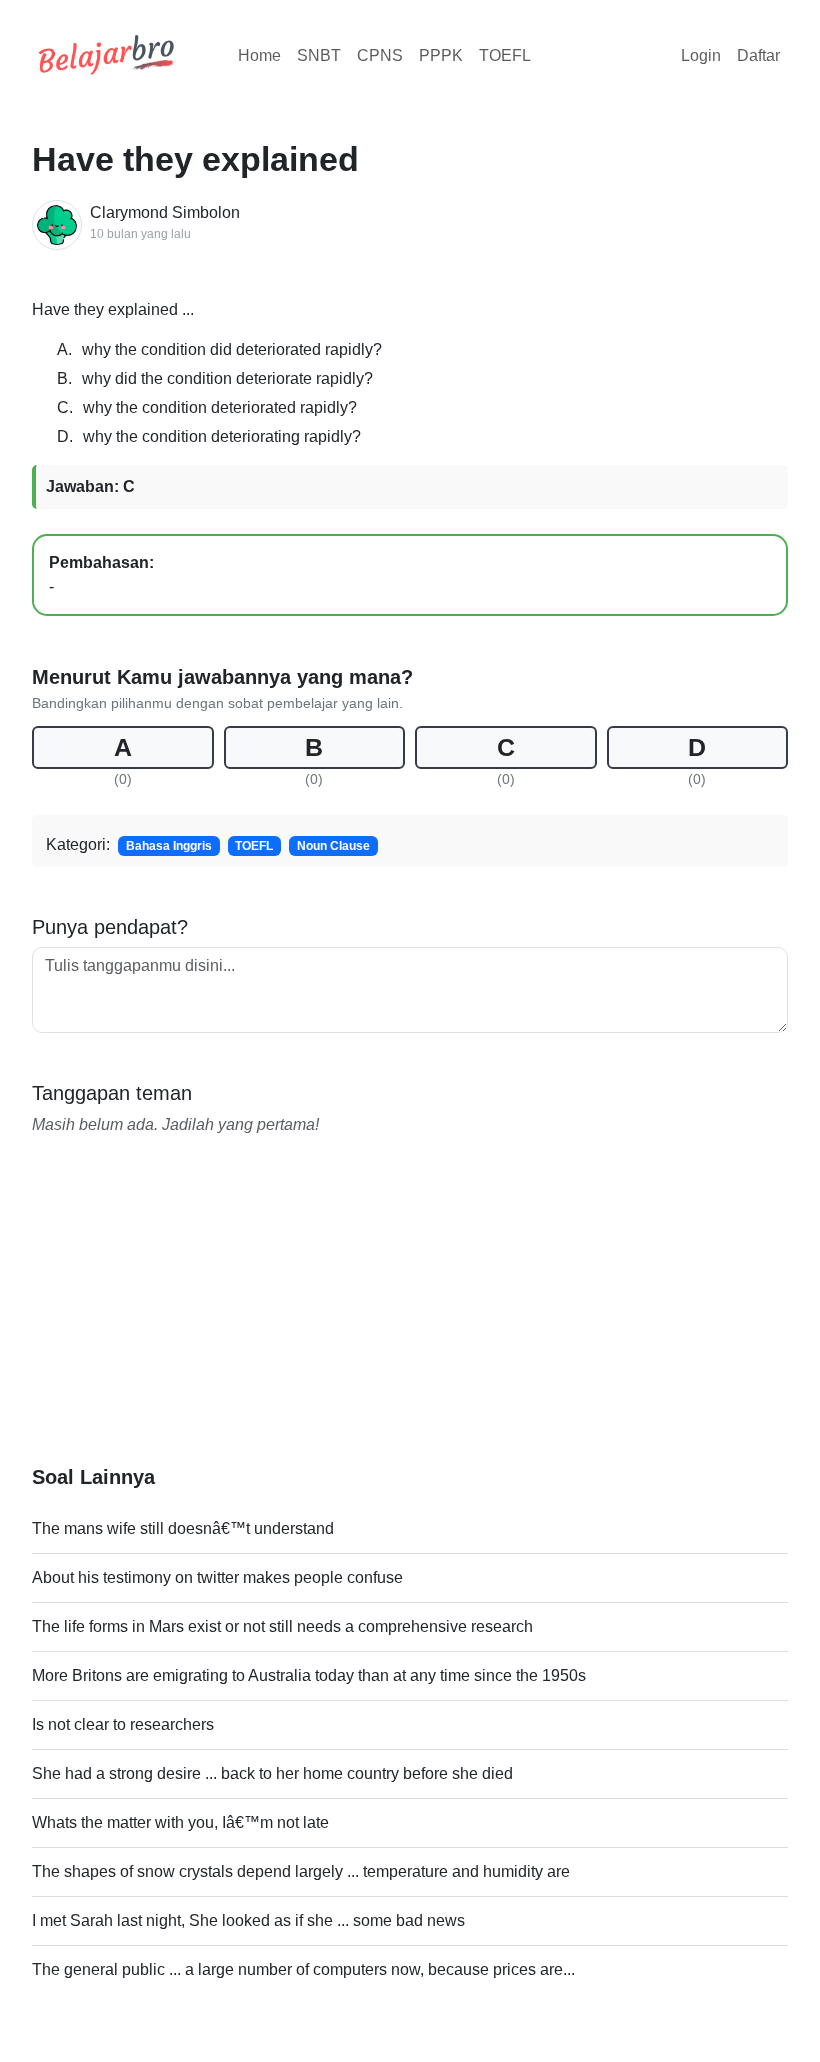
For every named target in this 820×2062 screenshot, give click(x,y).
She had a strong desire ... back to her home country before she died (272, 1773)
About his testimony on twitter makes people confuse (217, 1577)
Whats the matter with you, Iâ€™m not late (180, 1822)
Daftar (758, 55)
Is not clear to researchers (123, 1724)
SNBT (319, 55)
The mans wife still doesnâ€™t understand (183, 1528)
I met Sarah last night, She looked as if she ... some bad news (248, 1920)
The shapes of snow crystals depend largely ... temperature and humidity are (301, 1871)
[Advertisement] (410, 1325)
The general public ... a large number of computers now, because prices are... (303, 1969)
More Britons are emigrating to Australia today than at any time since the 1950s (309, 1675)
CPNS (380, 55)
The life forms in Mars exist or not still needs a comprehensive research (282, 1626)
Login (701, 55)
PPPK (441, 55)
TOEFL (505, 55)
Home (259, 55)
